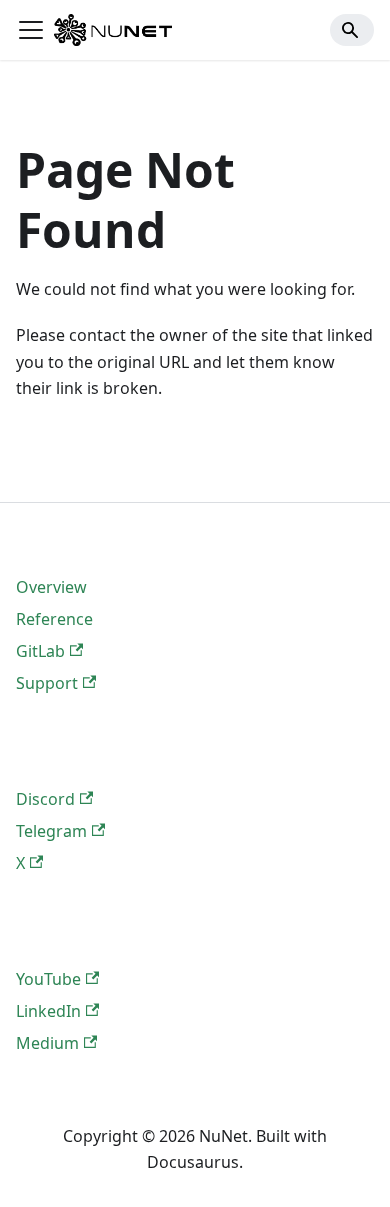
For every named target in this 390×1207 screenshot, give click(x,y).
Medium (47, 1043)
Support (47, 683)
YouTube (48, 979)
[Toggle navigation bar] (31, 30)
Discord (45, 799)
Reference (54, 619)
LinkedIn (48, 1011)
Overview (51, 587)
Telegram (51, 831)
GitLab (40, 651)
